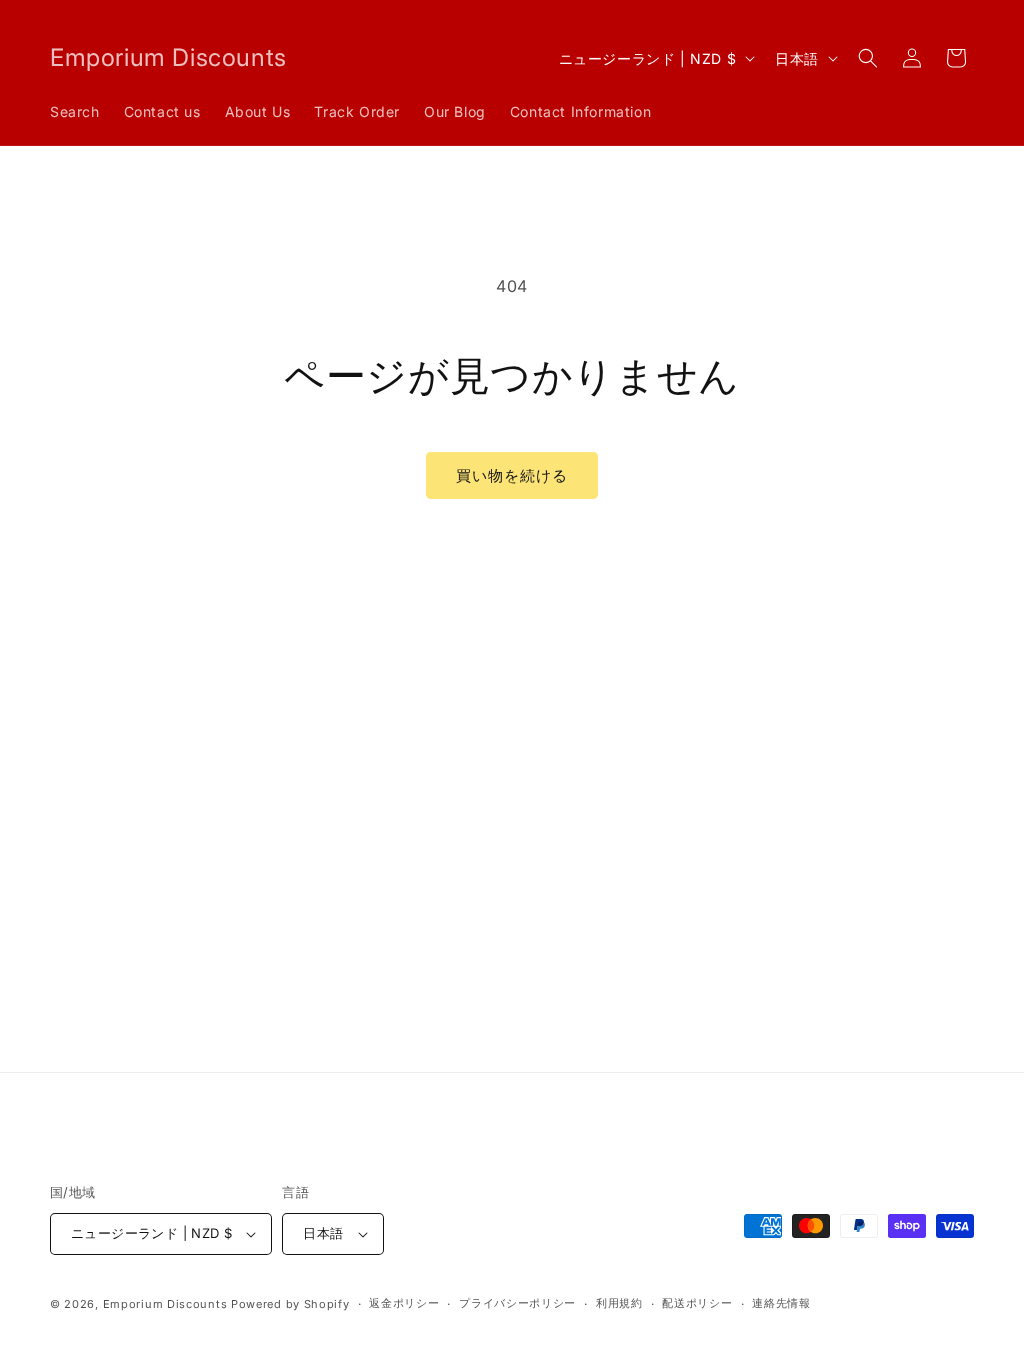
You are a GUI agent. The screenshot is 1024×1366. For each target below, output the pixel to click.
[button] (868, 58)
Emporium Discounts (165, 1304)
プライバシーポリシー (517, 1303)
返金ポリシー (404, 1303)
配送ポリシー (697, 1303)
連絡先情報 (781, 1303)
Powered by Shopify (290, 1304)
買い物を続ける (512, 475)
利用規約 (619, 1303)
